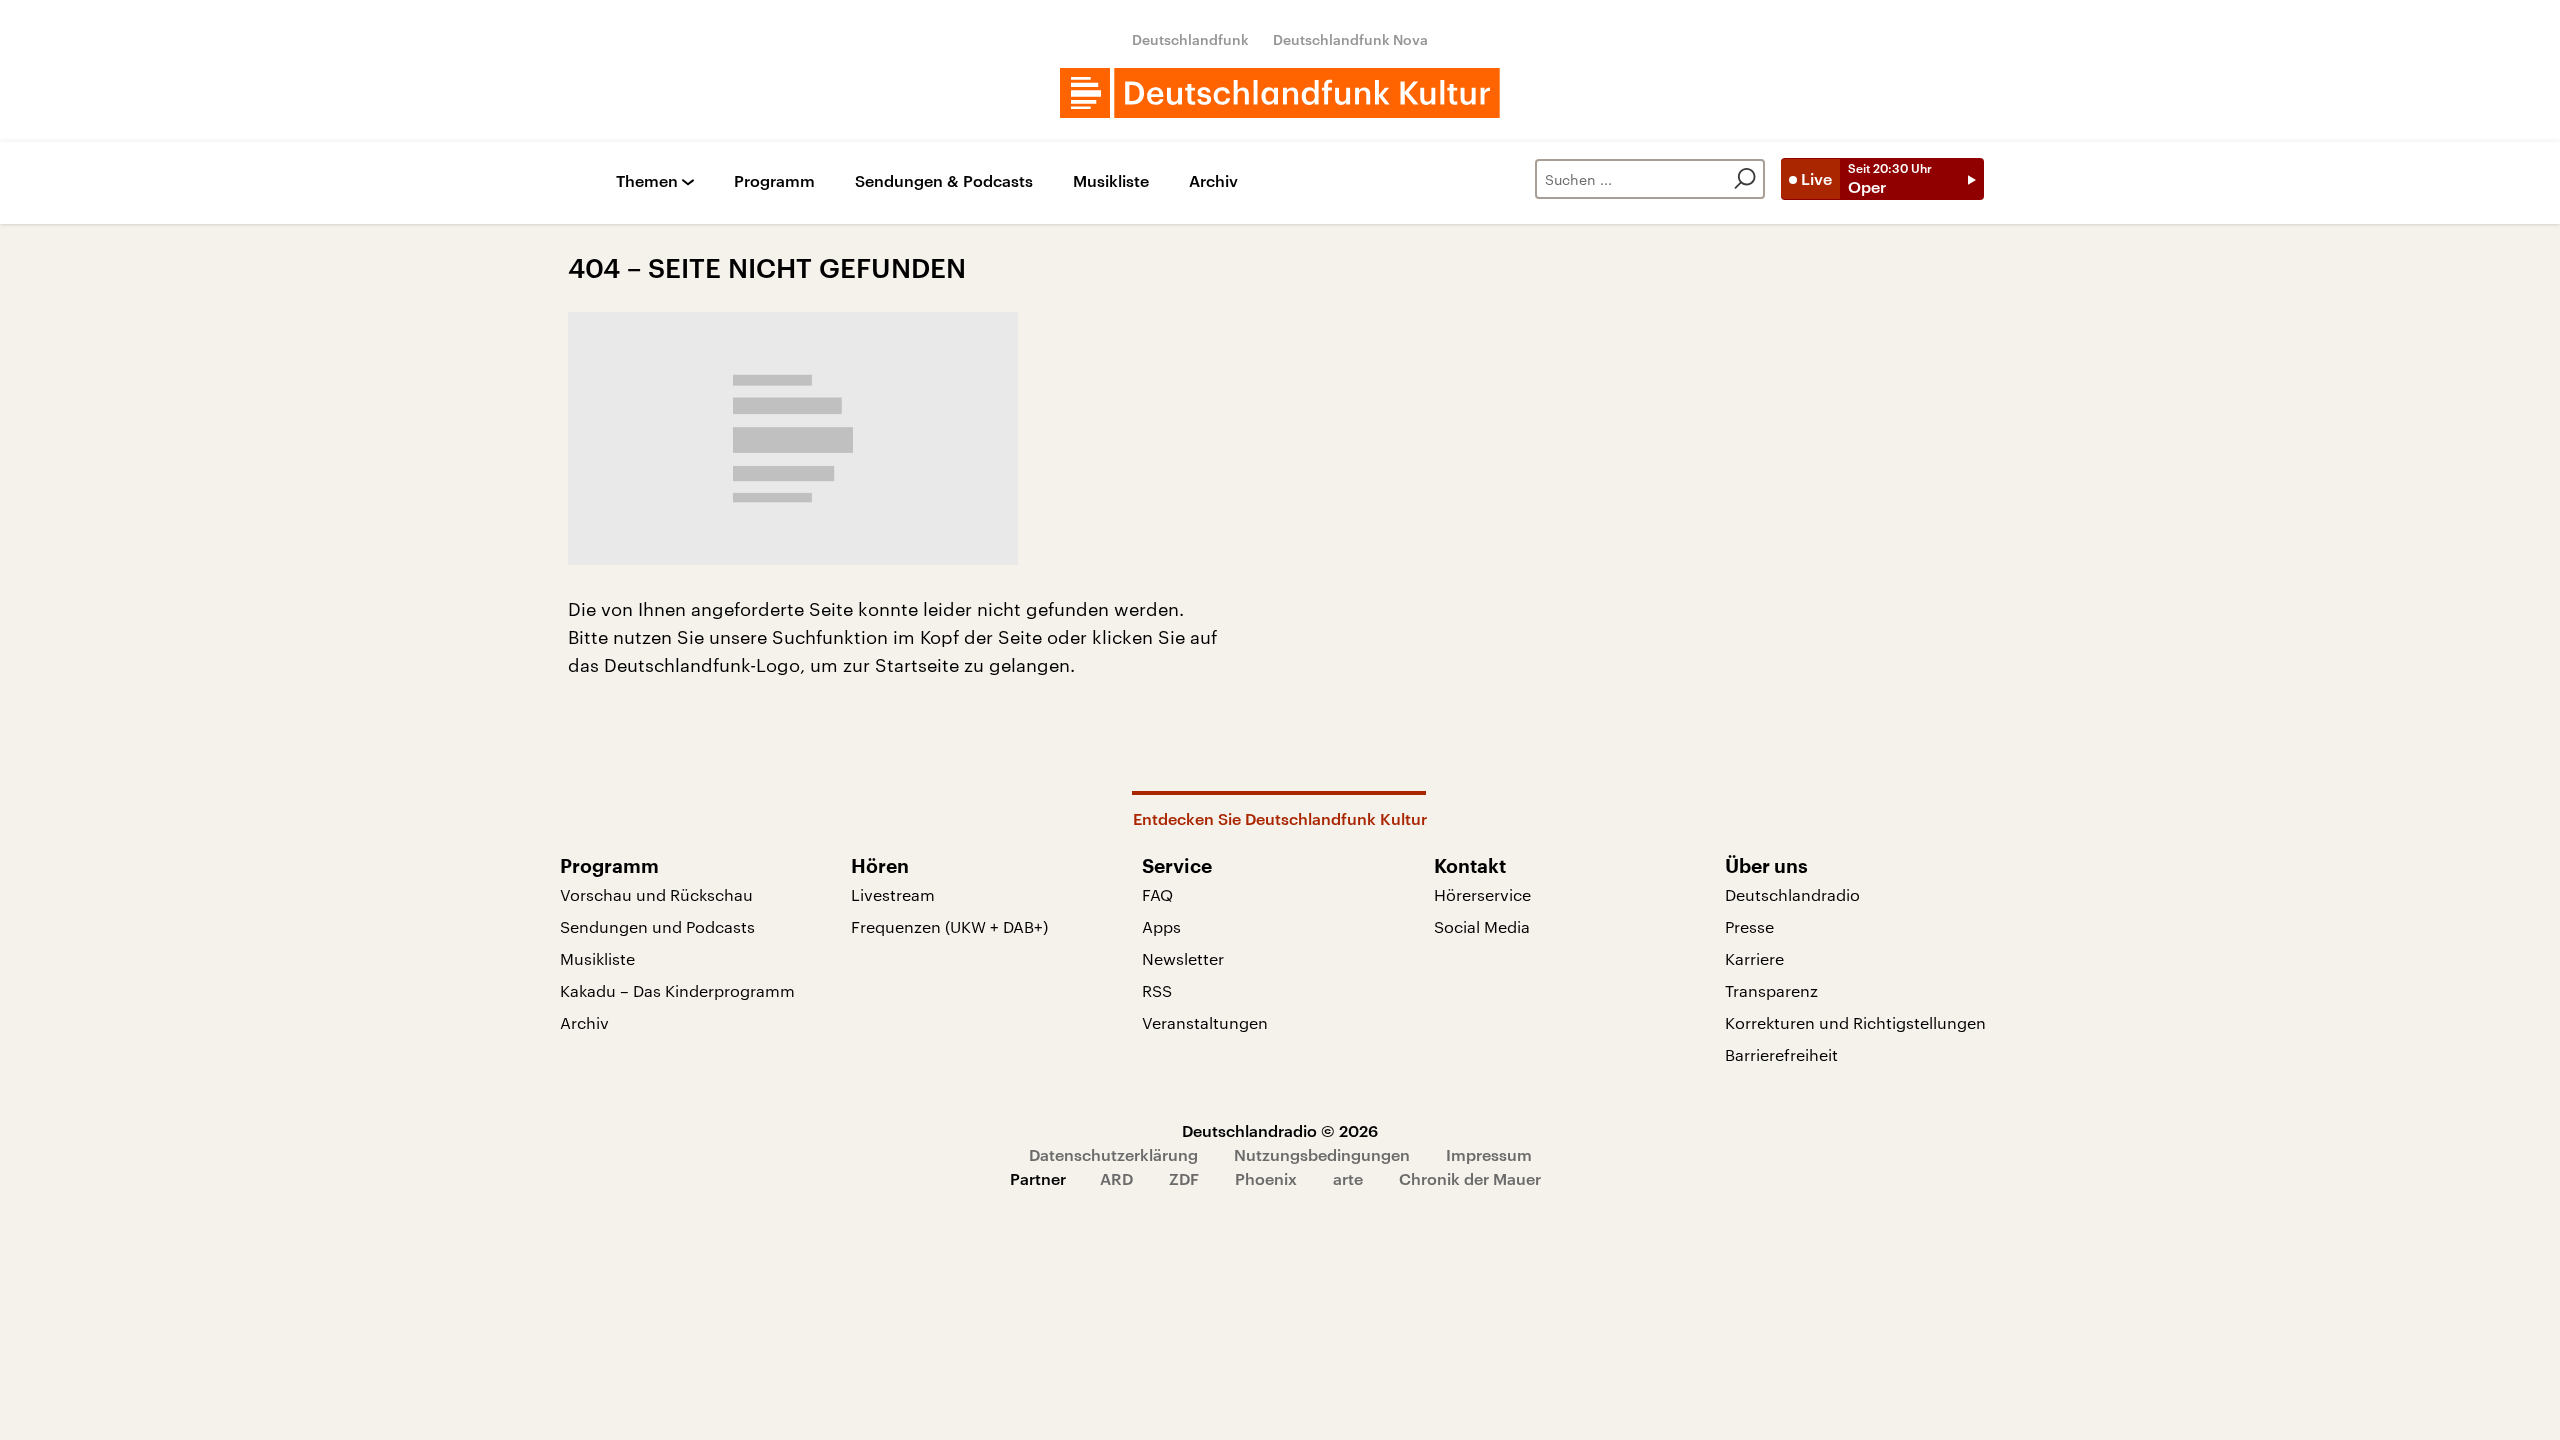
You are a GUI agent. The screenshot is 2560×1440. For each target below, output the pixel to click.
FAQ (1157, 894)
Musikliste (1111, 181)
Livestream (893, 894)
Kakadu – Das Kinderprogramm (677, 990)
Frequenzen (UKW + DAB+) (949, 926)
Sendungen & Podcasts (944, 181)
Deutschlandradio (1792, 894)
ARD (1116, 1178)
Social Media (1482, 926)
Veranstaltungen (1205, 1022)
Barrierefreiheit (1781, 1054)
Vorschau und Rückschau (656, 894)
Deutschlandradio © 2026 (1280, 1130)
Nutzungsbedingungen (1322, 1154)
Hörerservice (1482, 894)
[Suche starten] (1745, 179)
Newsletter (1183, 958)
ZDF (1184, 1178)
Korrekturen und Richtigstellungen (1855, 1022)
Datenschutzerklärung (1113, 1154)
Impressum (1489, 1154)
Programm (774, 181)
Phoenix (1266, 1178)
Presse (1749, 926)
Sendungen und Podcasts (657, 926)
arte (1348, 1178)
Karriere (1754, 958)
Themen (647, 181)
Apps (1161, 926)
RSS (1157, 990)
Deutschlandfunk (1190, 39)
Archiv (1213, 181)
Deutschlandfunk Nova (1350, 39)
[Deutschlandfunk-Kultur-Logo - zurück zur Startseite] (1280, 93)
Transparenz (1771, 990)
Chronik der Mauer (1470, 1178)
